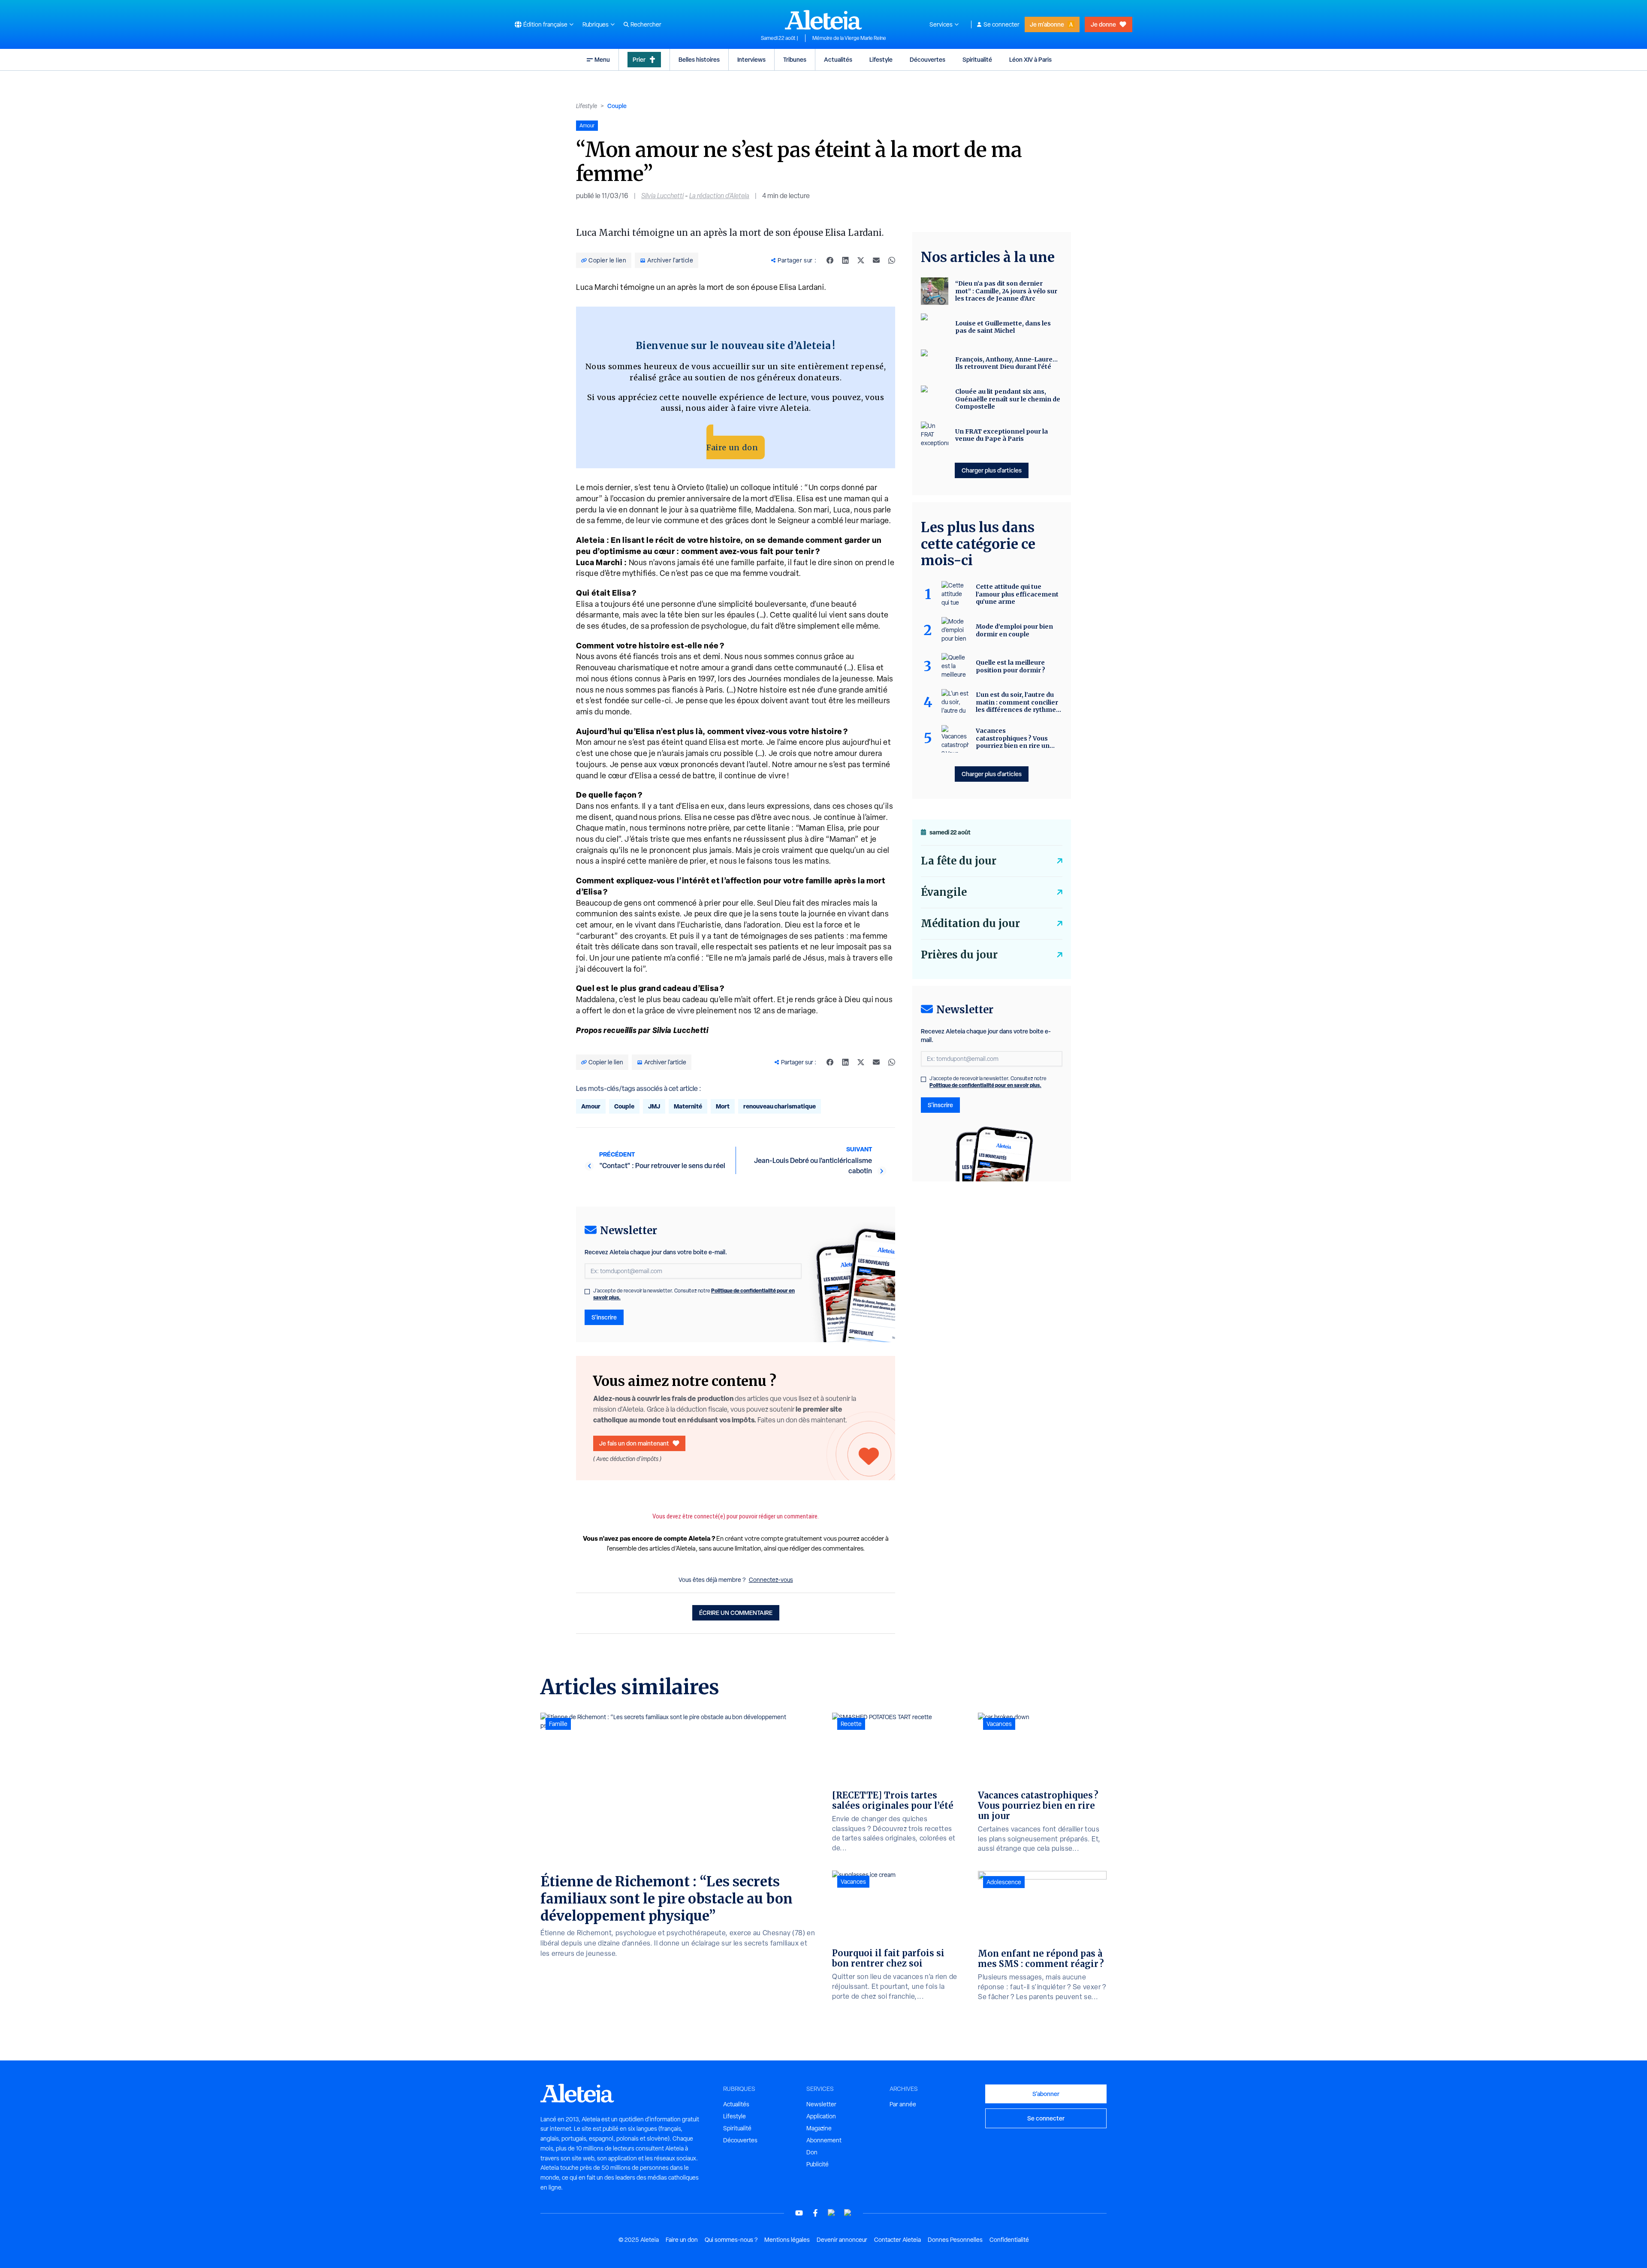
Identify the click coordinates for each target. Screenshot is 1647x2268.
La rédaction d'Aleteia (719, 196)
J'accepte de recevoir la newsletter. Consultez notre (694, 1294)
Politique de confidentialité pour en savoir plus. (985, 1085)
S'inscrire (604, 1317)
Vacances (853, 1882)
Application (821, 2116)
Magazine (819, 2128)
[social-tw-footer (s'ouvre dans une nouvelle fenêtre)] (832, 2213)
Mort (723, 1106)
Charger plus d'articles (992, 470)
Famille (558, 1724)
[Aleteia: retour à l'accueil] (823, 20)
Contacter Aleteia (897, 2240)
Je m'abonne (1047, 24)
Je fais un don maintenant (634, 1443)
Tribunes (795, 59)
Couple (617, 106)
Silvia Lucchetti (662, 196)
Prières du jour (959, 955)
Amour (591, 1106)
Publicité (817, 2164)
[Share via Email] (876, 260)
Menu (602, 59)
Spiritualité (977, 59)
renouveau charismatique (780, 1106)
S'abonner (1046, 2094)
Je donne (1103, 24)
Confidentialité (1009, 2240)
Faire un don (732, 447)
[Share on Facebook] (830, 260)
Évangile (944, 892)
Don (812, 2152)
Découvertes (928, 59)
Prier (639, 59)
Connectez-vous (771, 1580)
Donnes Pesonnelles (955, 2240)
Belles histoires (699, 59)
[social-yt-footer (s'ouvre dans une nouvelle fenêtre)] (799, 2213)
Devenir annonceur (842, 2240)
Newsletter (821, 2104)
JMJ (654, 1106)
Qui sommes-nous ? (731, 2240)
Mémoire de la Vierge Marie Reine (849, 38)
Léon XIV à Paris (1030, 59)
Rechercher (646, 24)
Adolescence (1004, 1882)
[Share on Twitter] (861, 260)
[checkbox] (587, 1292)
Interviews (751, 59)
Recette (851, 1724)
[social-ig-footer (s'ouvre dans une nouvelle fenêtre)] (848, 2213)
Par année (903, 2104)
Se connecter (1001, 24)
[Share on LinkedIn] (845, 260)
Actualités (838, 59)
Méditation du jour (970, 923)
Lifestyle (881, 59)
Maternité (688, 1106)
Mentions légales (787, 2240)
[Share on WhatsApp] (892, 260)
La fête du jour (959, 861)
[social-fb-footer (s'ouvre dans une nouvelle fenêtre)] (815, 2213)
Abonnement (824, 2140)
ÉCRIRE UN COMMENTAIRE (736, 1613)
